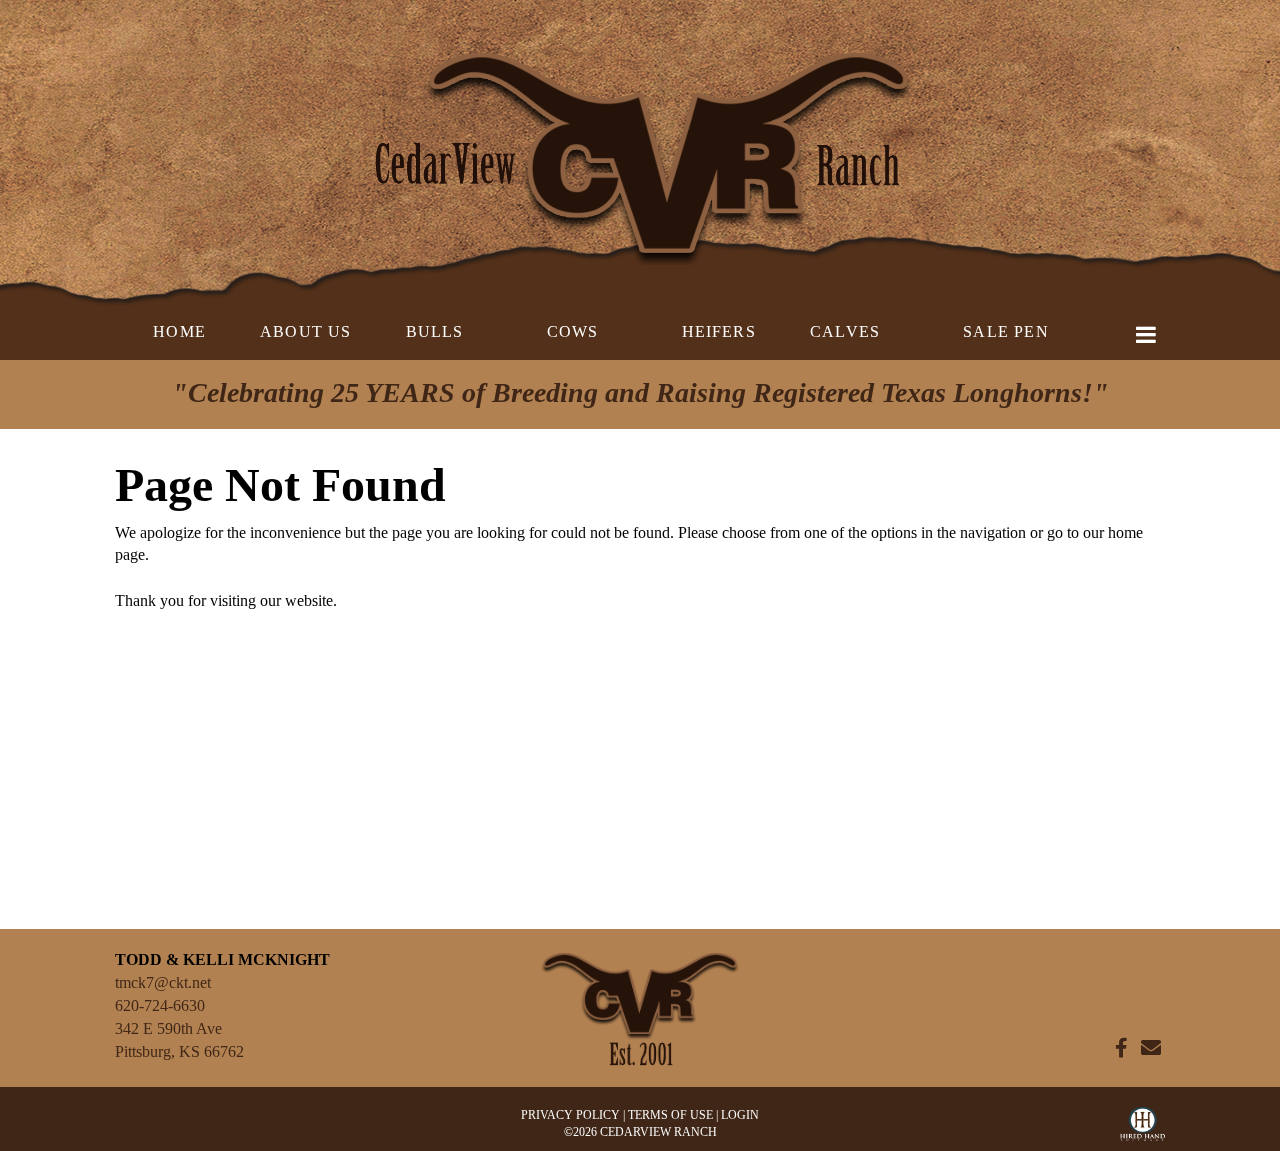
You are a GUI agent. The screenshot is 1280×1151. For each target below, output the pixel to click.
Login (740, 1115)
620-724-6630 (160, 1005)
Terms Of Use (670, 1115)
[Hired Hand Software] (1142, 1129)
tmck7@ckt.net (163, 982)
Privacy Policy (570, 1115)
